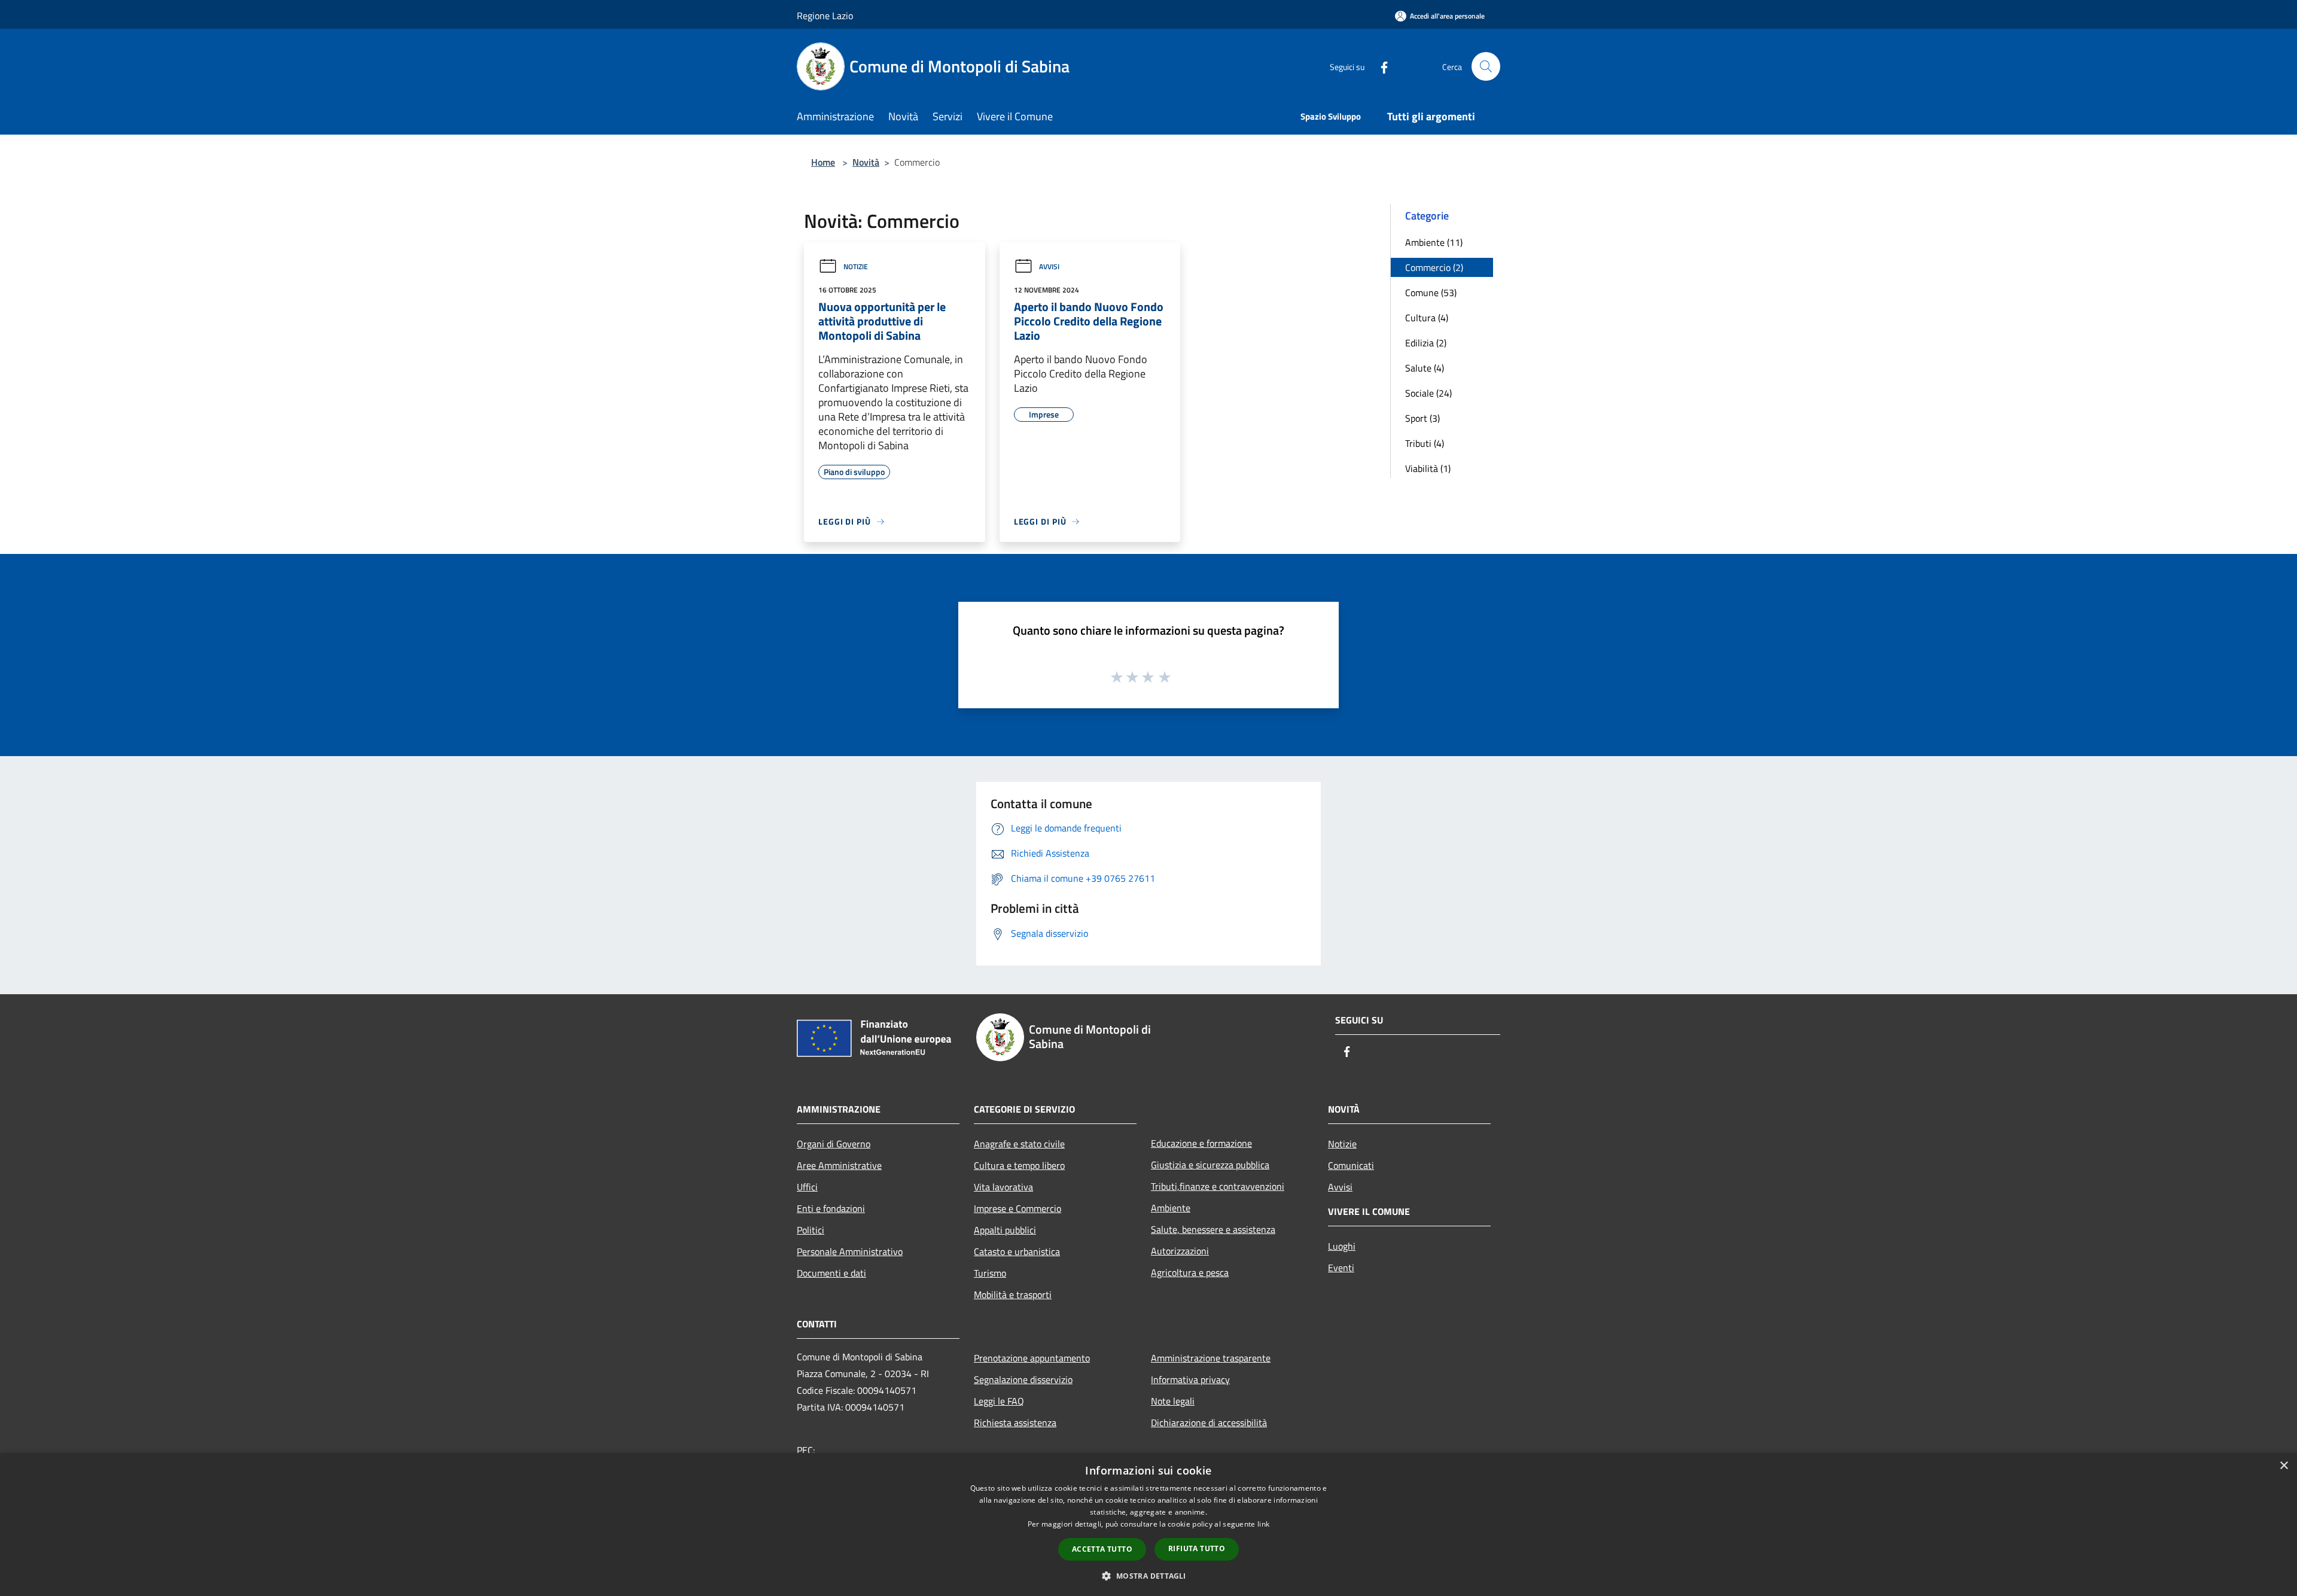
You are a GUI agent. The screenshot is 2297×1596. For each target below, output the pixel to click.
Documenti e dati (831, 1273)
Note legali (1173, 1401)
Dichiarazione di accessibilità (1209, 1423)
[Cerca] (1486, 66)
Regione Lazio (825, 16)
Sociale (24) (1428, 393)
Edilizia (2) (1426, 343)
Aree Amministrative (839, 1165)
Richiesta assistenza (1015, 1423)
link (1263, 1524)
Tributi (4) (1425, 443)
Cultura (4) (1427, 318)
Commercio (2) (1434, 267)
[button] (1148, 1576)
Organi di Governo (834, 1144)
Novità (866, 162)
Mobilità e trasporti (1013, 1295)
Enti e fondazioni (831, 1208)
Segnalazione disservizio (1023, 1379)
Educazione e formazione (1201, 1143)
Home (823, 162)
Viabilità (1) (1428, 468)
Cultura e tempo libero (1019, 1165)
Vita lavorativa (1003, 1187)
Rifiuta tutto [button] (1197, 1548)
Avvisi (1049, 266)
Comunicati (1351, 1165)
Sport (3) (1422, 418)
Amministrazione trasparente (1211, 1358)
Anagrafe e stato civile (1019, 1144)
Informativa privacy (1190, 1379)
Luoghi (1342, 1246)
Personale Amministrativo (850, 1251)
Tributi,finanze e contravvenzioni (1218, 1186)
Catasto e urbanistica (1017, 1251)
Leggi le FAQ (999, 1401)
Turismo (990, 1273)
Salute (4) (1425, 368)
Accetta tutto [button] (1102, 1549)
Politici (811, 1230)
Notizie (856, 266)
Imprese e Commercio (1017, 1208)
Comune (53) (1431, 293)
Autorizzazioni (1180, 1251)
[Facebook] (1379, 66)
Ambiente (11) (1434, 242)
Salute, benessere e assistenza (1213, 1229)
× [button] (2284, 1466)
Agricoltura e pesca (1190, 1272)
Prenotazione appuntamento (1032, 1358)
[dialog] (1148, 1525)
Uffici (807, 1187)
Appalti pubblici (1005, 1230)
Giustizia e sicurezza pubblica (1210, 1165)
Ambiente (1171, 1208)
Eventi (1341, 1268)
